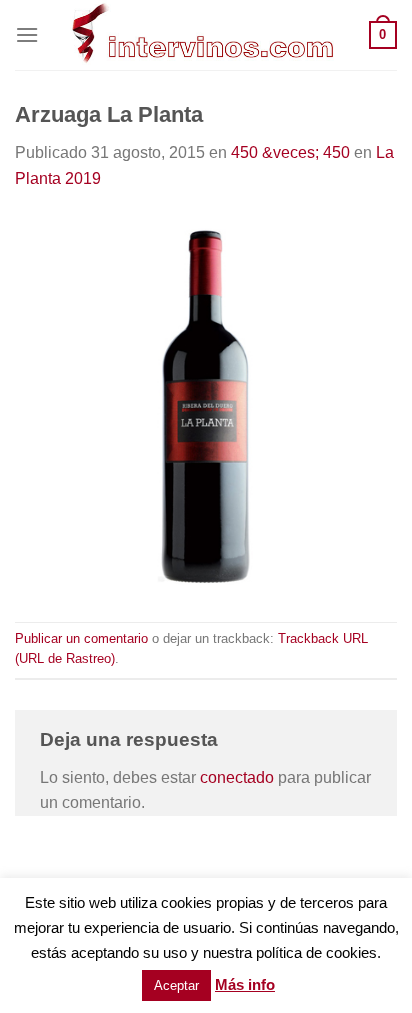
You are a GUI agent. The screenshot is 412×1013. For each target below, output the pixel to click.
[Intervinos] (204, 35)
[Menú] (27, 34)
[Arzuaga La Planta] (206, 405)
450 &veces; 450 (290, 152)
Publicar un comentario (81, 638)
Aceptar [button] (176, 985)
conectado (237, 777)
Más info (245, 984)
